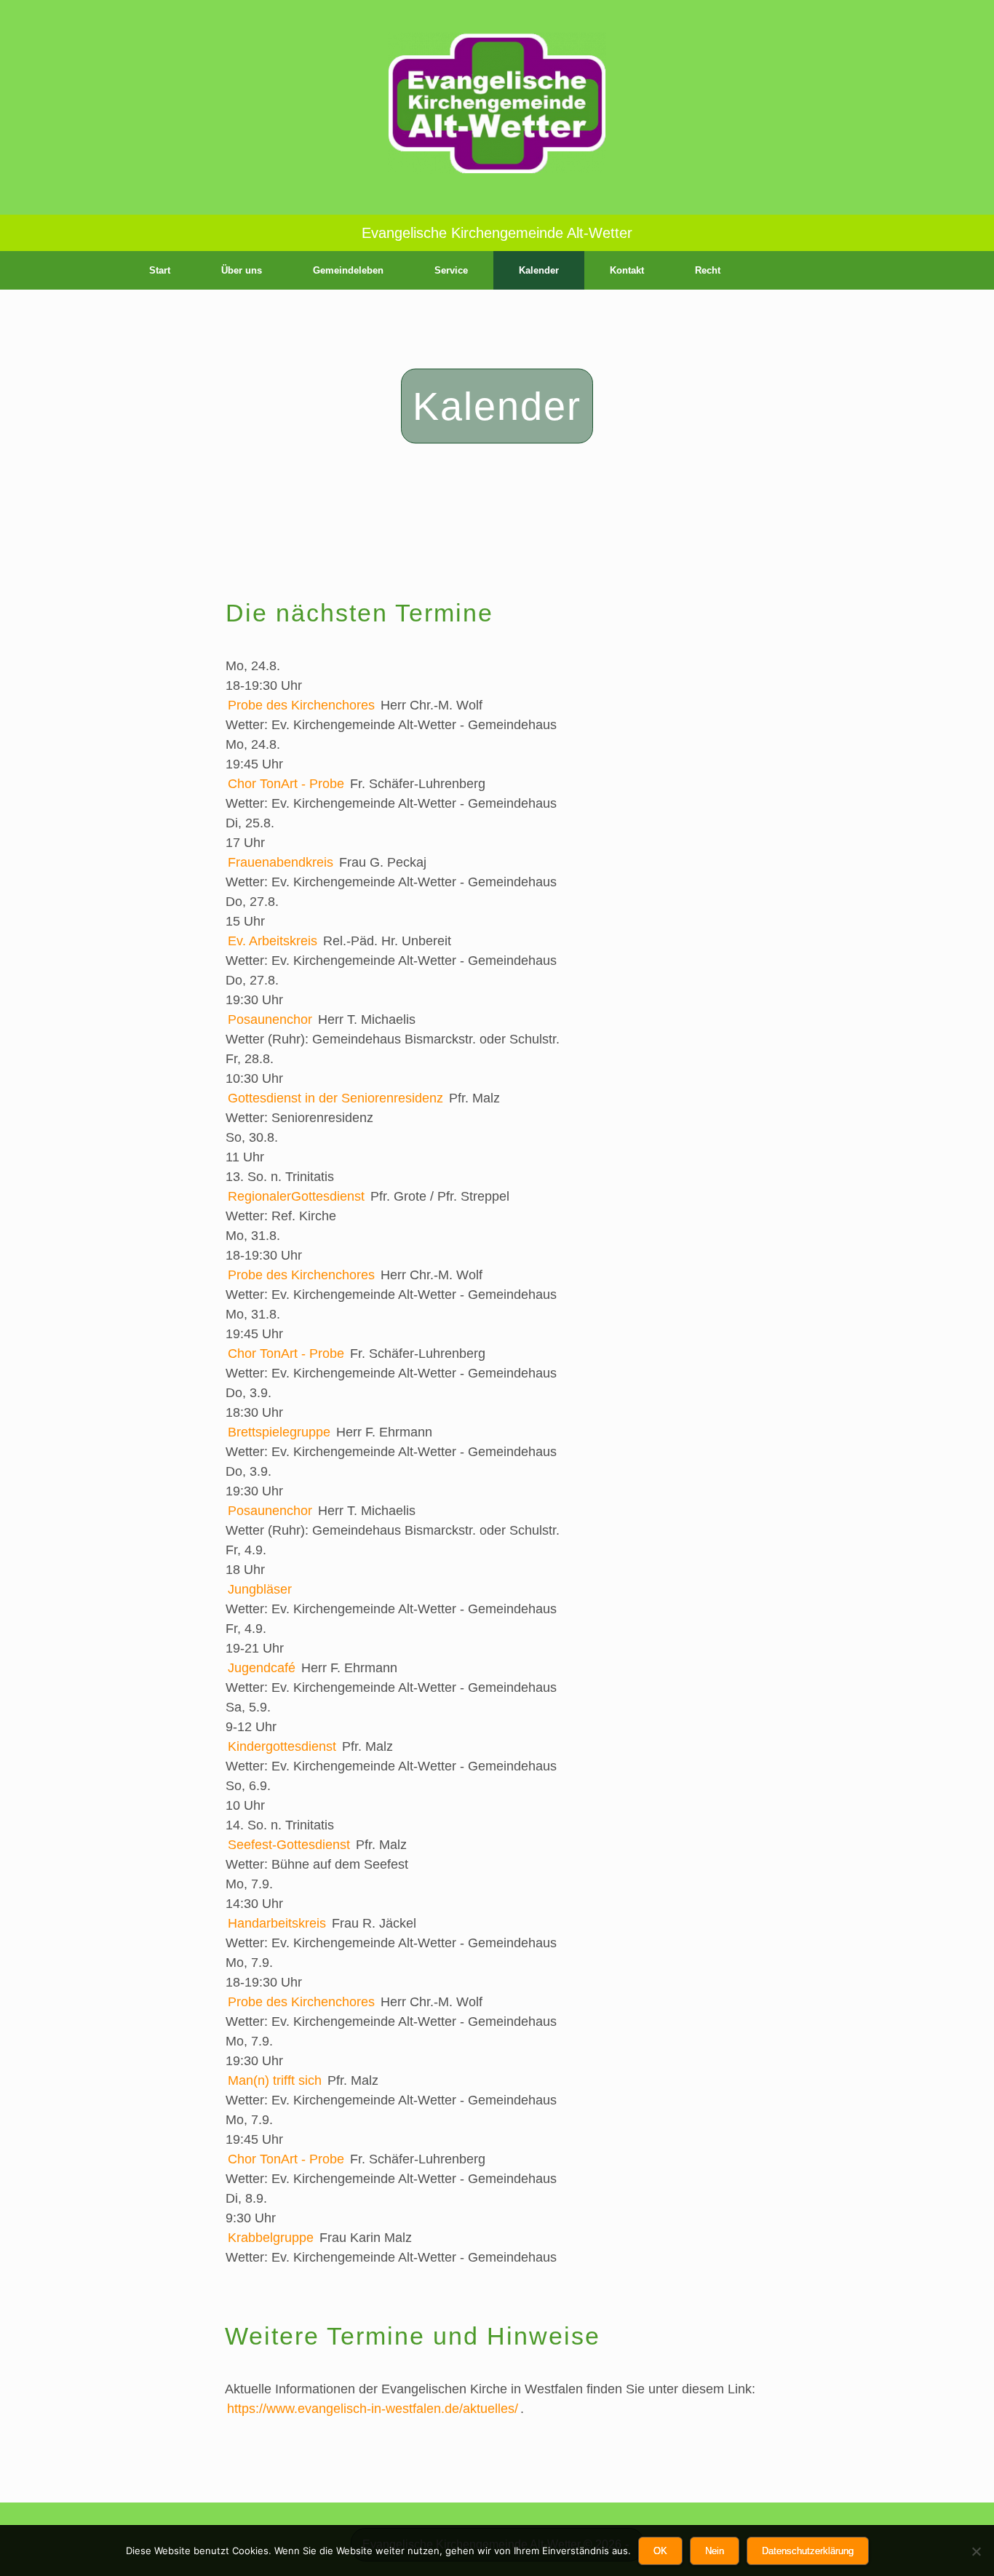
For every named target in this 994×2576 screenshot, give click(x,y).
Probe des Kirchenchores (301, 705)
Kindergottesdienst (282, 1746)
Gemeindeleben (348, 270)
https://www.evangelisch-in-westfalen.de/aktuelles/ (373, 2409)
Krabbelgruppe (271, 2238)
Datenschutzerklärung (808, 2551)
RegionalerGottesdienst (296, 1196)
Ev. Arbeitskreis (273, 941)
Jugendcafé (262, 1668)
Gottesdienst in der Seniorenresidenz (335, 1098)
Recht (708, 270)
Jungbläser (260, 1589)
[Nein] (976, 2551)
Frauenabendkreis (281, 862)
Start (160, 270)
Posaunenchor (270, 1019)
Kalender (539, 270)
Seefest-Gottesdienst (289, 1845)
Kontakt (627, 270)
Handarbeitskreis (277, 1923)
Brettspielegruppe (279, 1432)
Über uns (242, 270)
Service (451, 270)
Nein (715, 2551)
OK (660, 2551)
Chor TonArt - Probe (286, 784)
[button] (868, 270)
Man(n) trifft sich (275, 2080)
